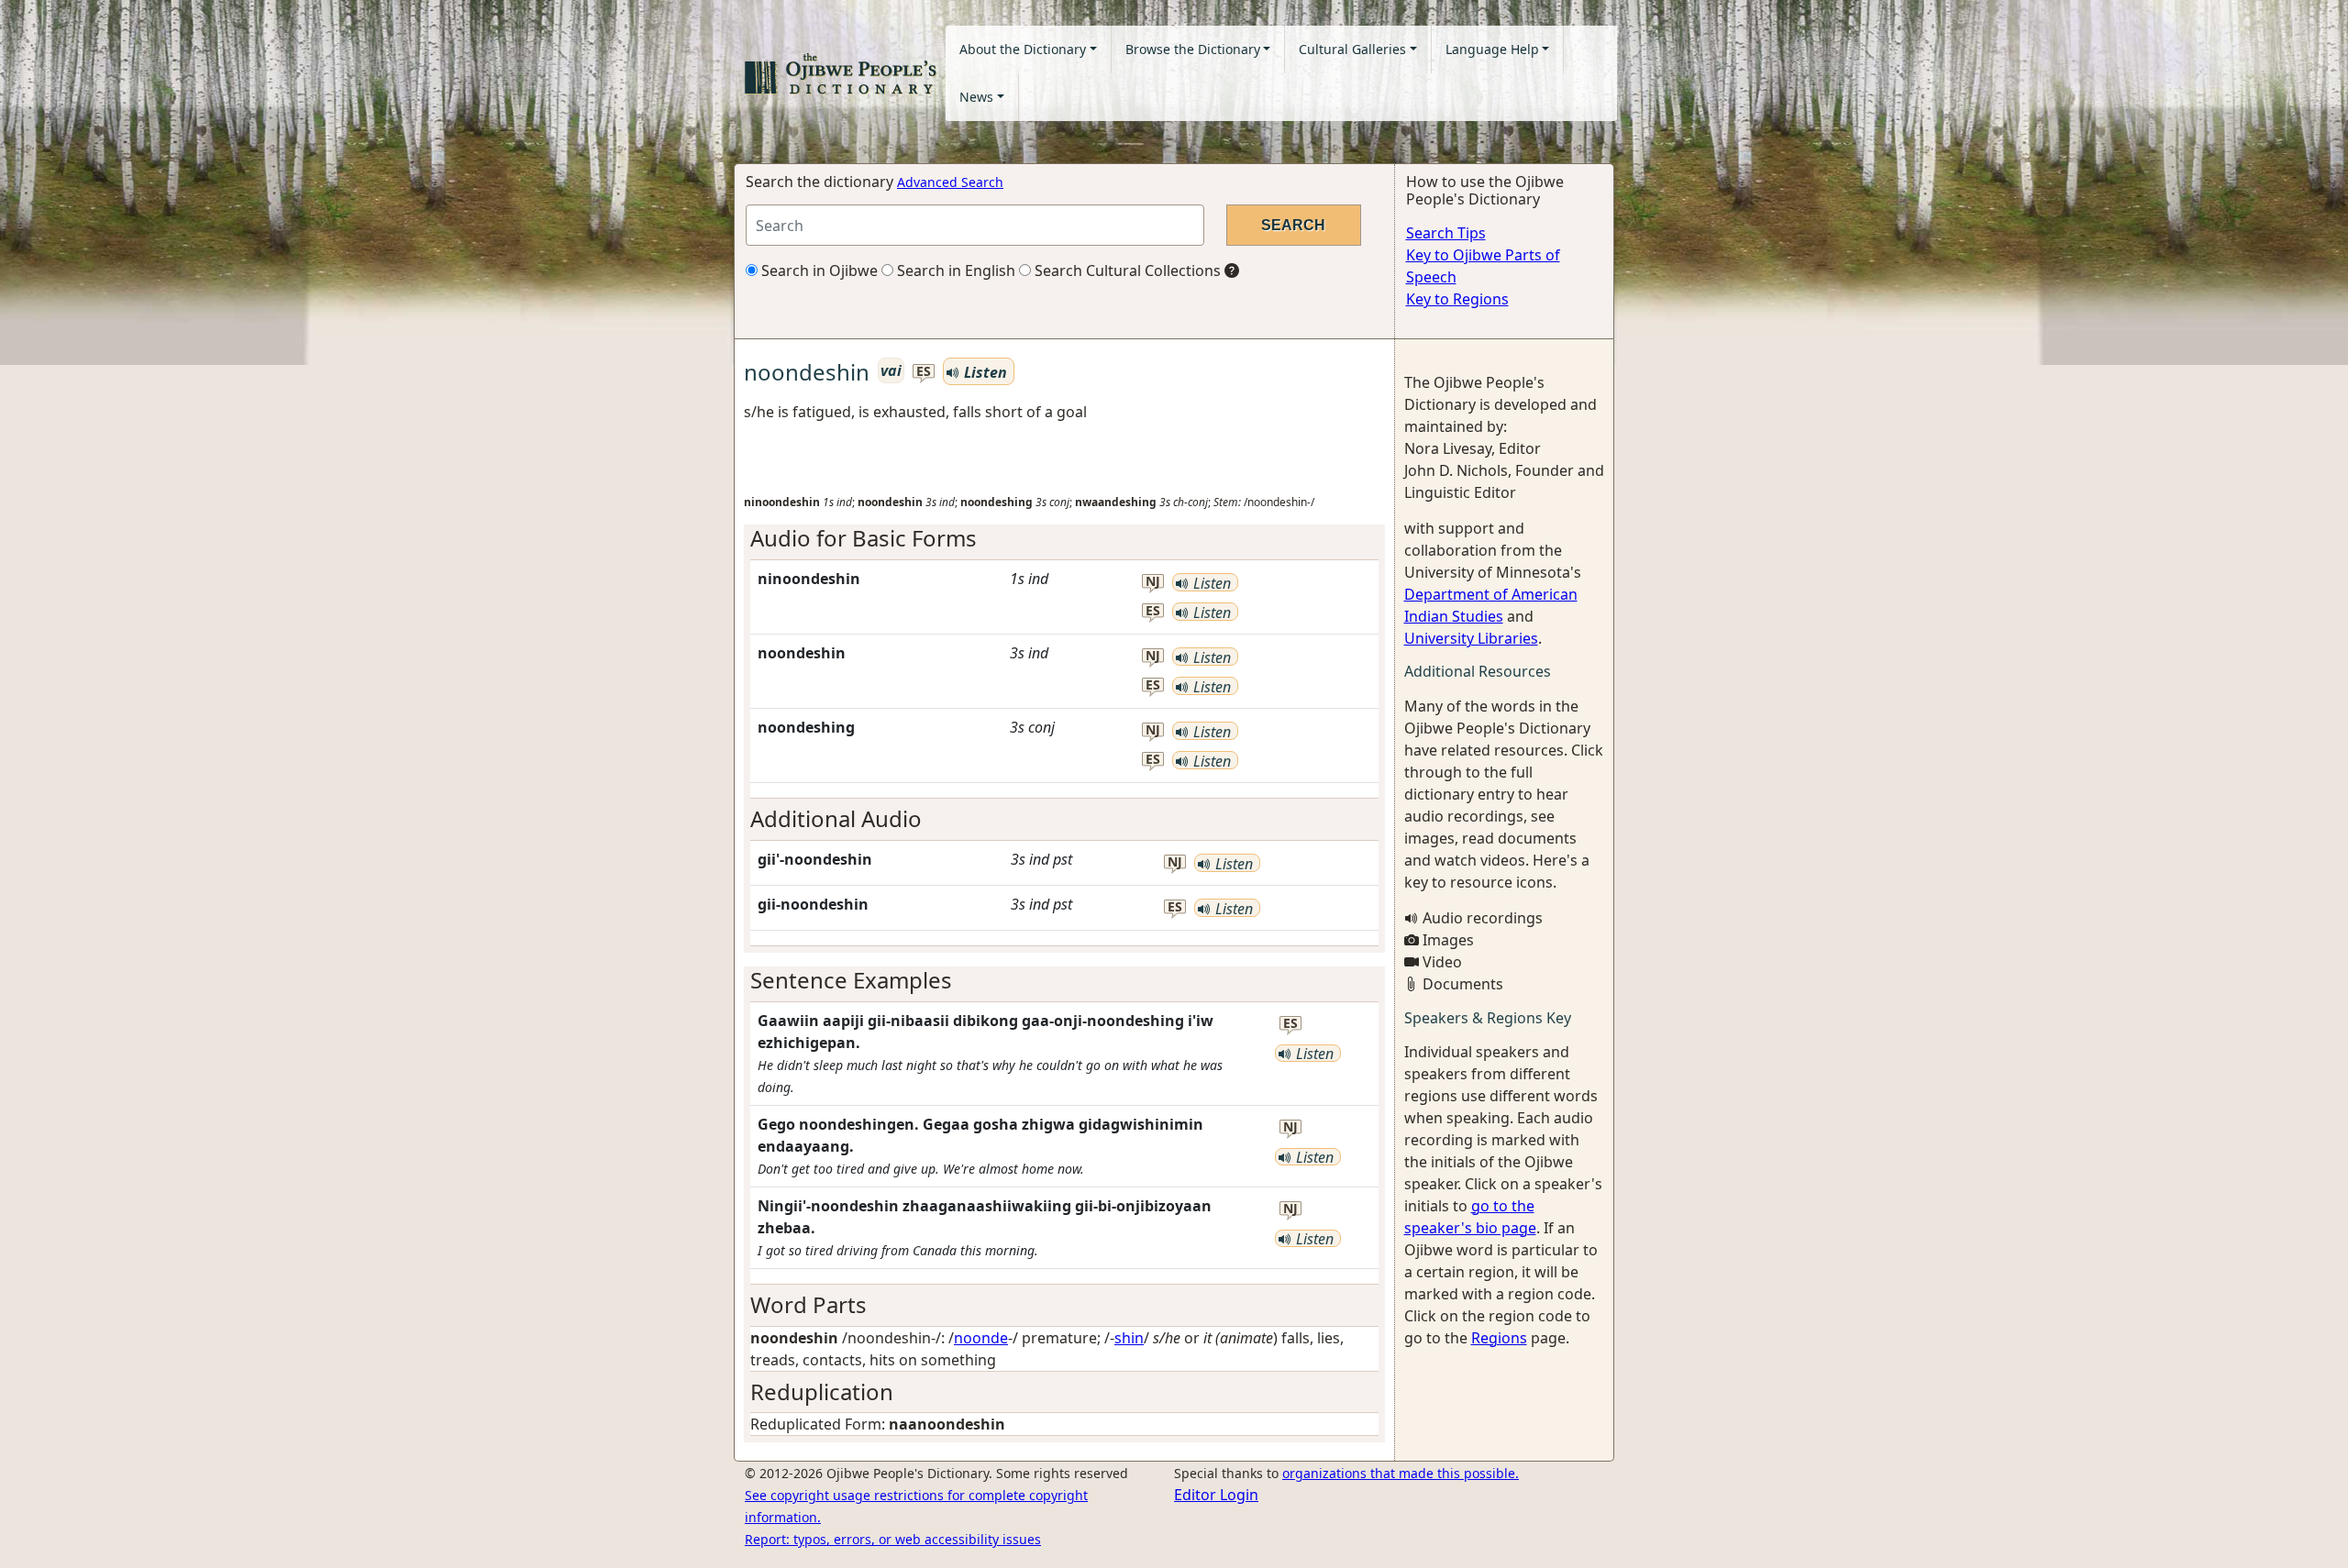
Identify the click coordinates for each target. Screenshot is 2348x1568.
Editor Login (1216, 1495)
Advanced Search (950, 182)
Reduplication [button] (822, 1391)
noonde (981, 1338)
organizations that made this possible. (1401, 1473)
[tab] (1064, 539)
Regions (1499, 1338)
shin (1129, 1338)
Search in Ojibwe (818, 271)
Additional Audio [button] (836, 818)
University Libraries (1471, 638)
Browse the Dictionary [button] (1193, 49)
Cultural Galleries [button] (1352, 49)
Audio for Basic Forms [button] (864, 538)
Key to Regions (1457, 299)
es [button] (924, 372)
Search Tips (1446, 233)
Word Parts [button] (809, 1304)
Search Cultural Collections (1126, 271)
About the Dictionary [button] (1023, 49)
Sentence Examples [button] (851, 980)
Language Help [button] (1492, 49)
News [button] (976, 97)
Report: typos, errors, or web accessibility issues (893, 1539)
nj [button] (1153, 582)
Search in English (954, 271)
